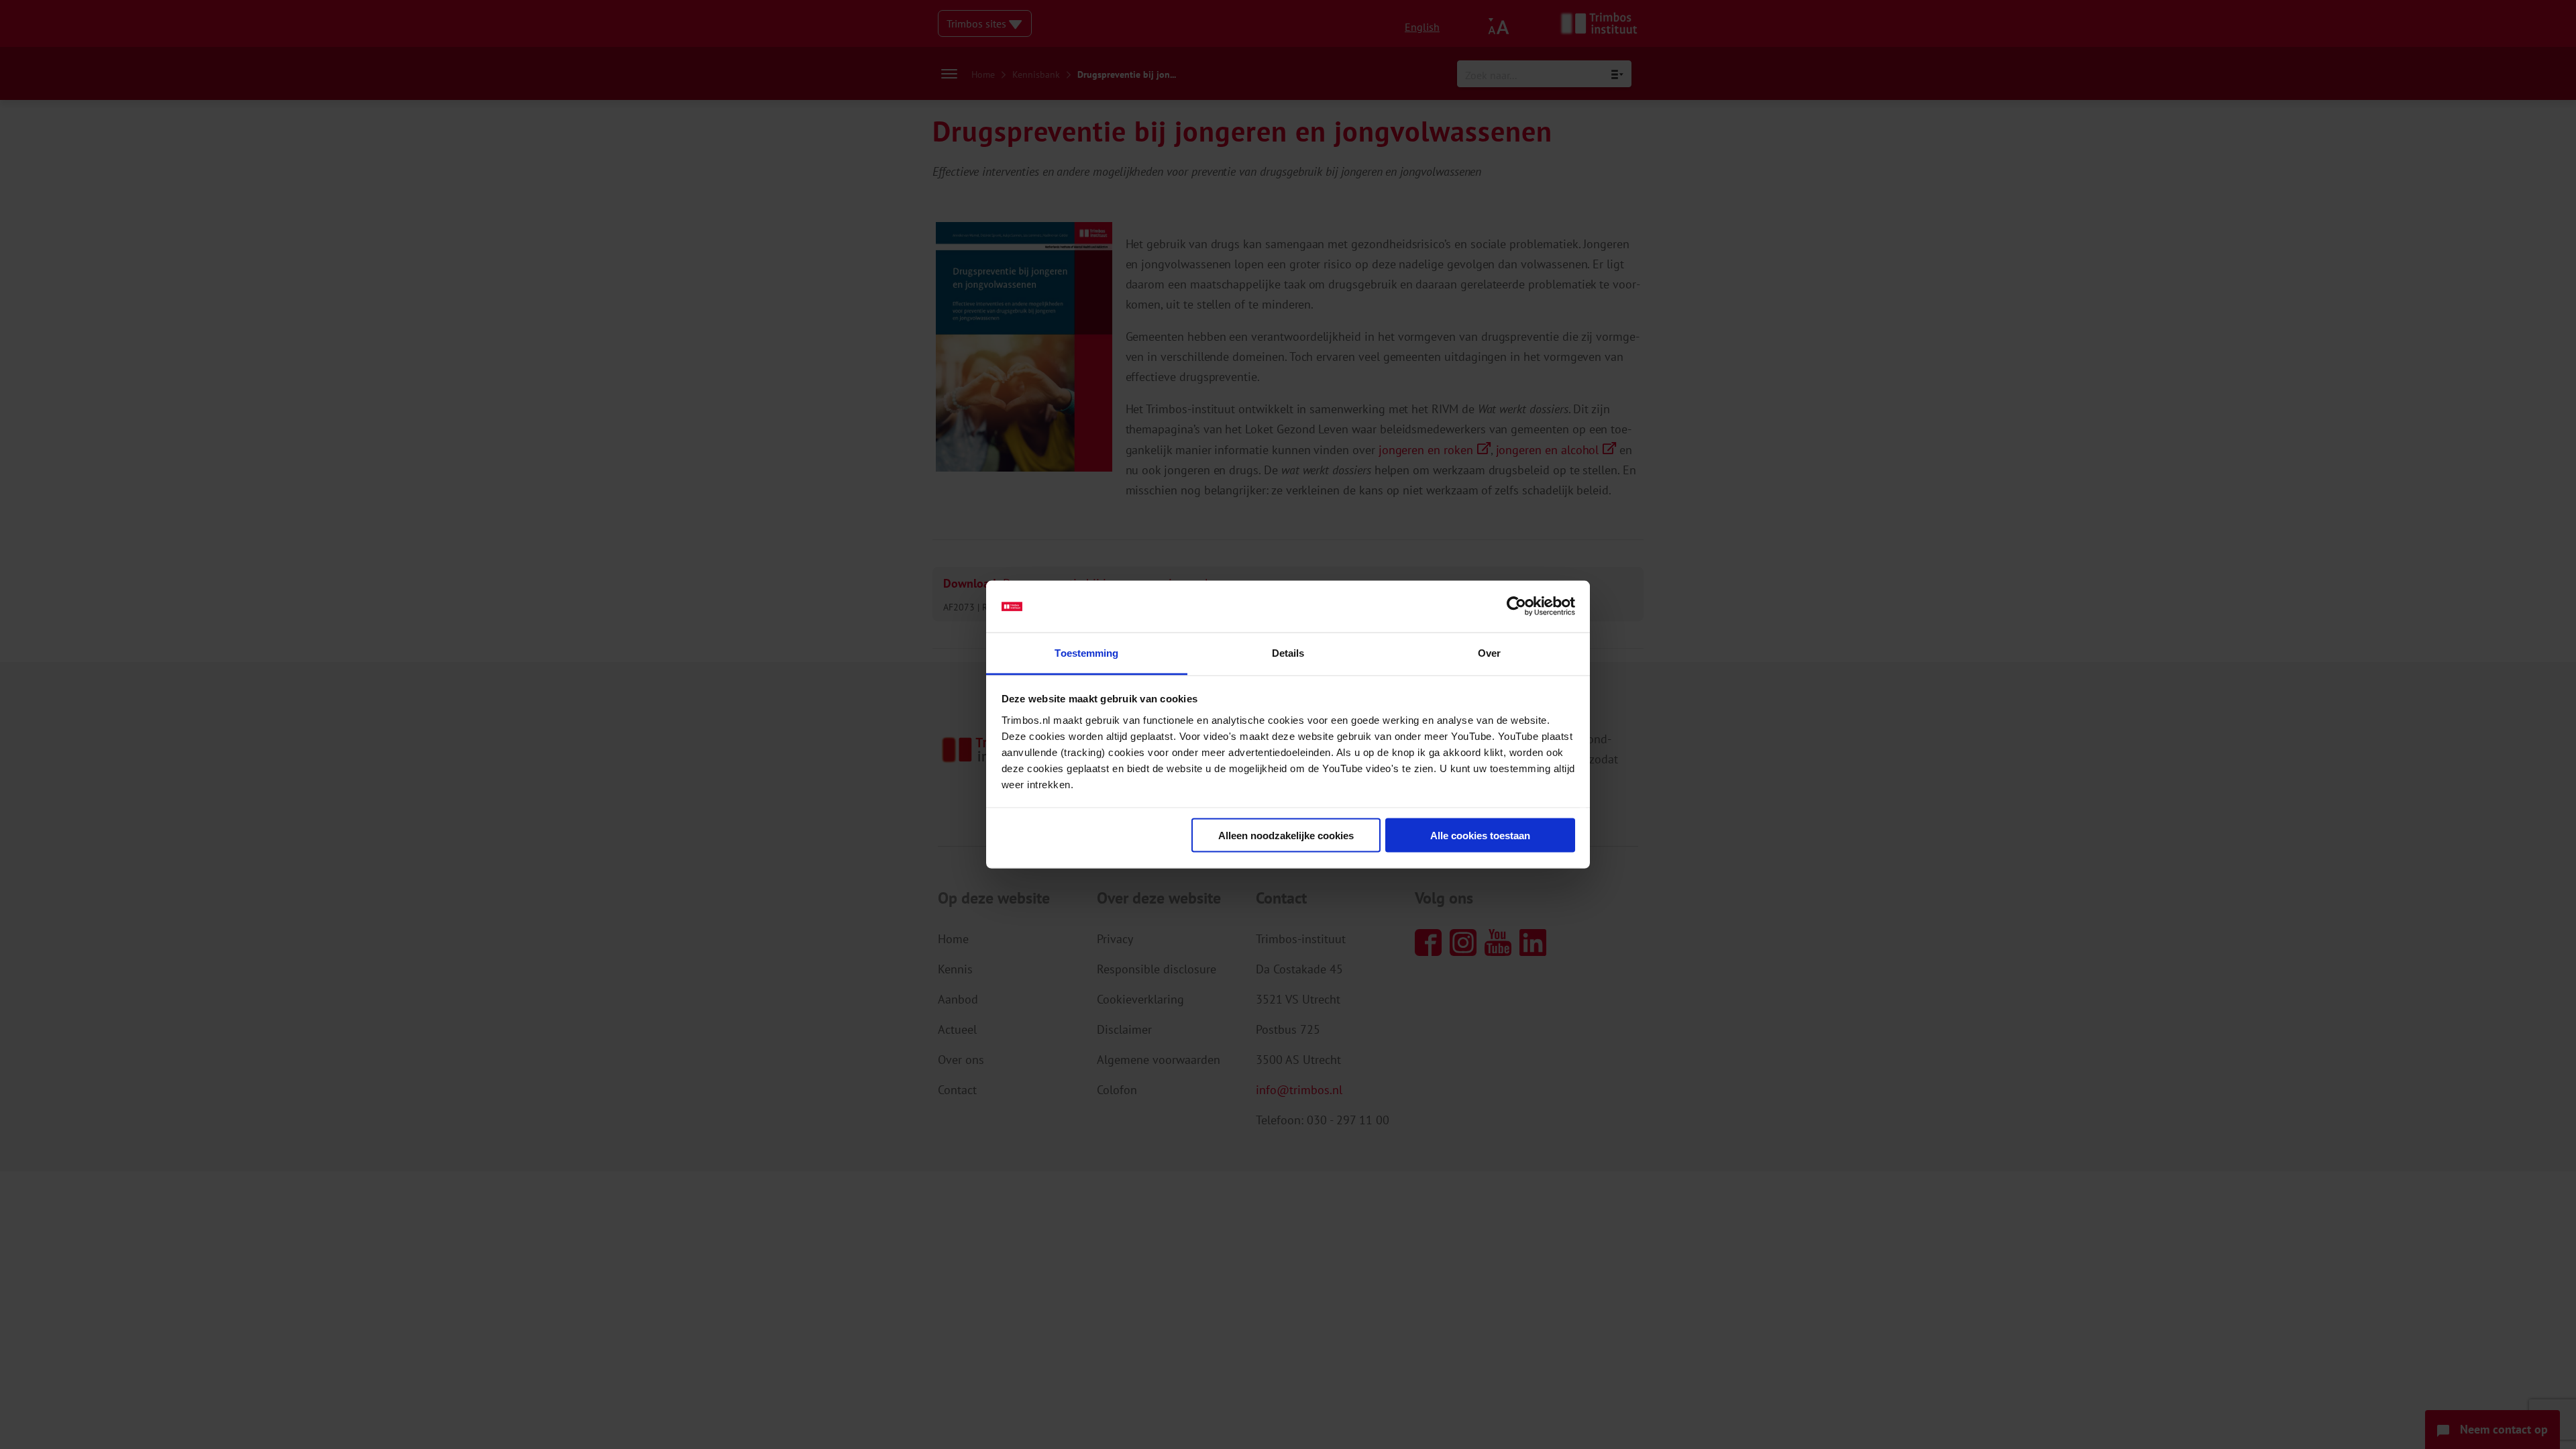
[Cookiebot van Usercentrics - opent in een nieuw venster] (1516, 606)
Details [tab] (1288, 652)
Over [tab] (1489, 652)
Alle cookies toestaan (1480, 836)
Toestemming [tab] (1086, 652)
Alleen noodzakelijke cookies (1286, 836)
